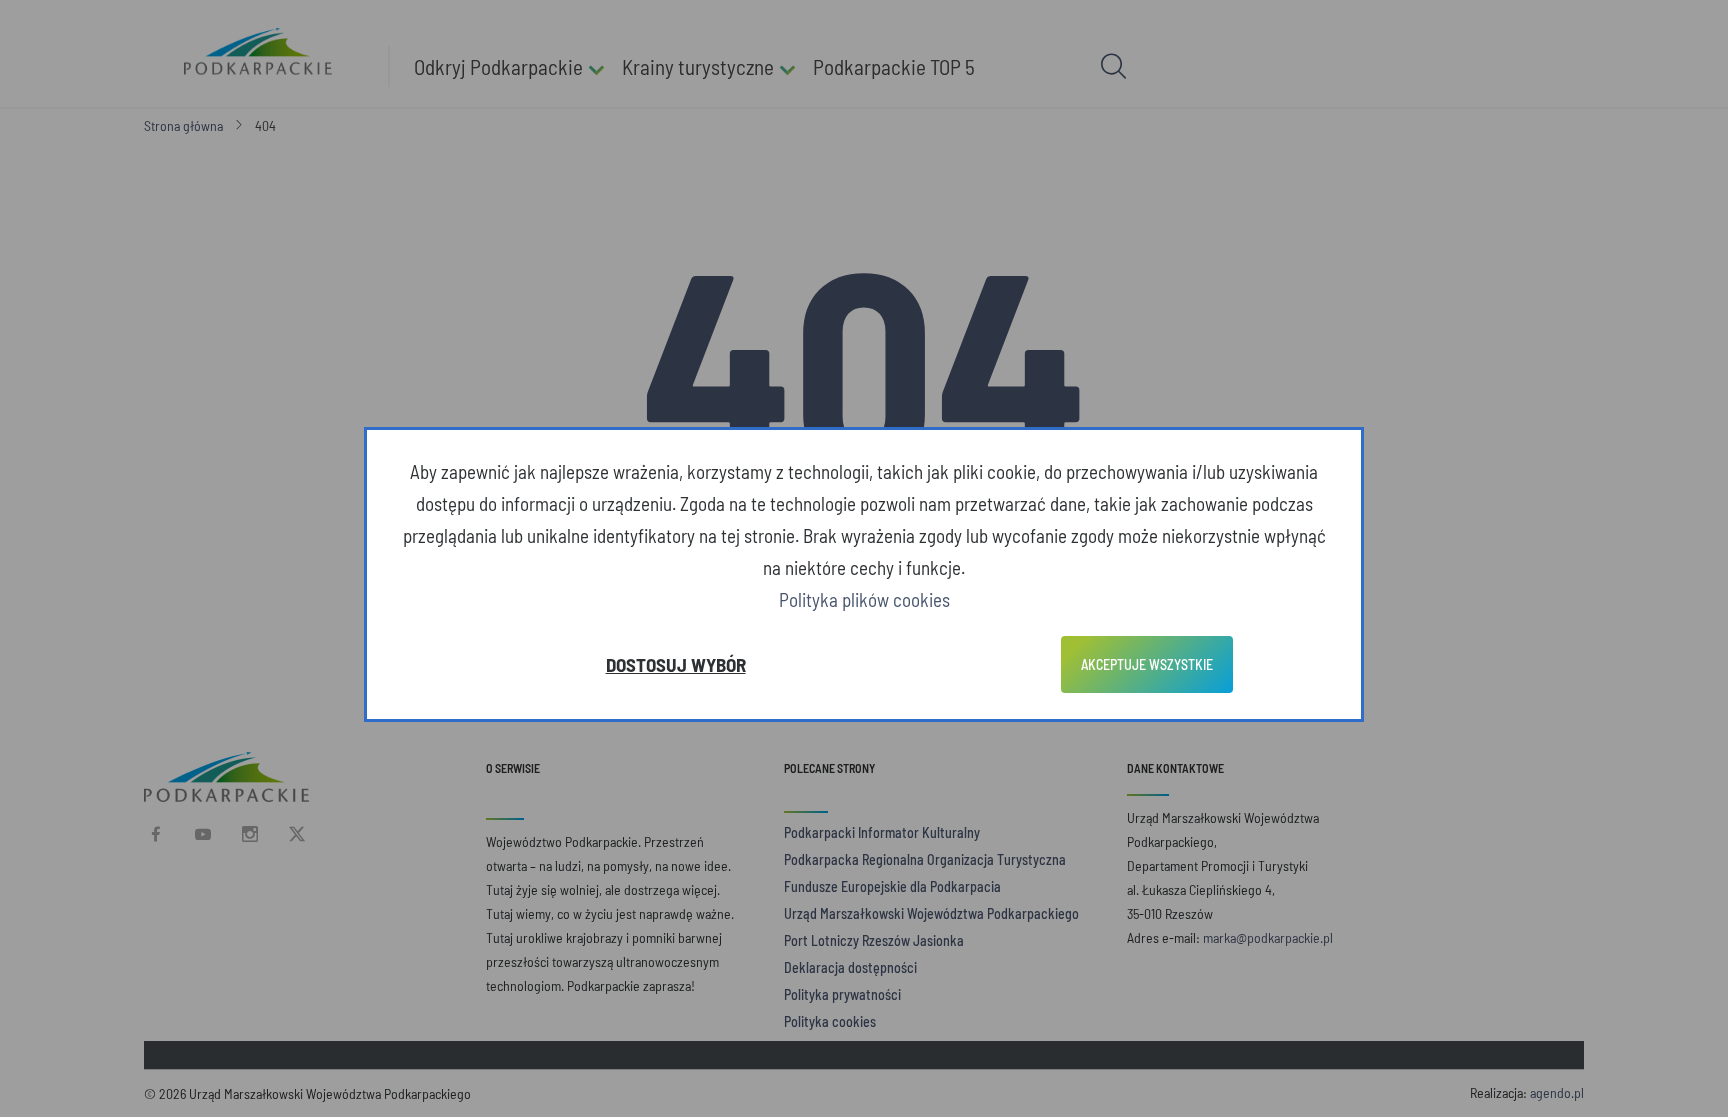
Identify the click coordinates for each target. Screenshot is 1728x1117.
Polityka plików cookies (864, 599)
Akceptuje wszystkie (1147, 664)
